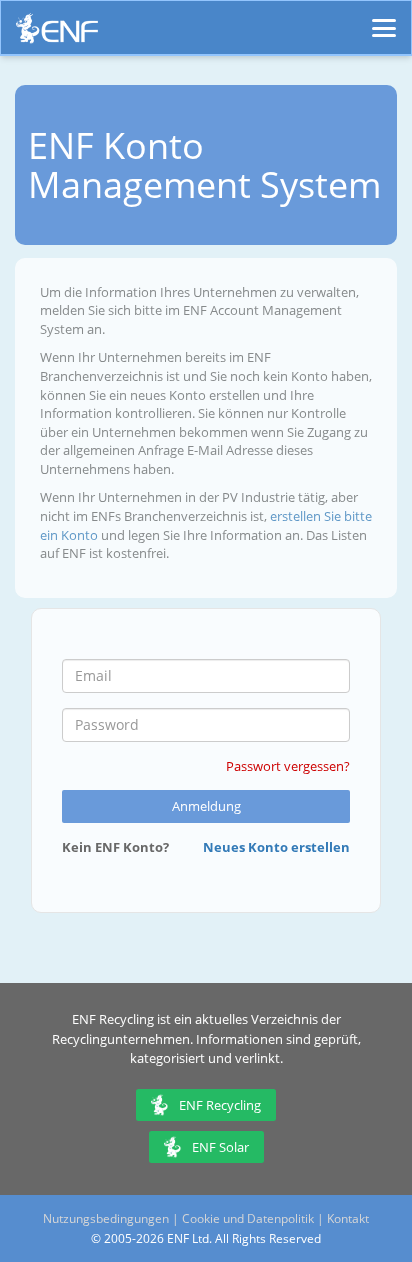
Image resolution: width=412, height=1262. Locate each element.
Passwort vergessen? (288, 766)
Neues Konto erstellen (276, 847)
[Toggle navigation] (384, 19)
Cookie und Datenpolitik (248, 1218)
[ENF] (57, 33)
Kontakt (348, 1218)
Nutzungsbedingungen (106, 1218)
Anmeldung (206, 806)
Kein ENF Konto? (115, 847)
